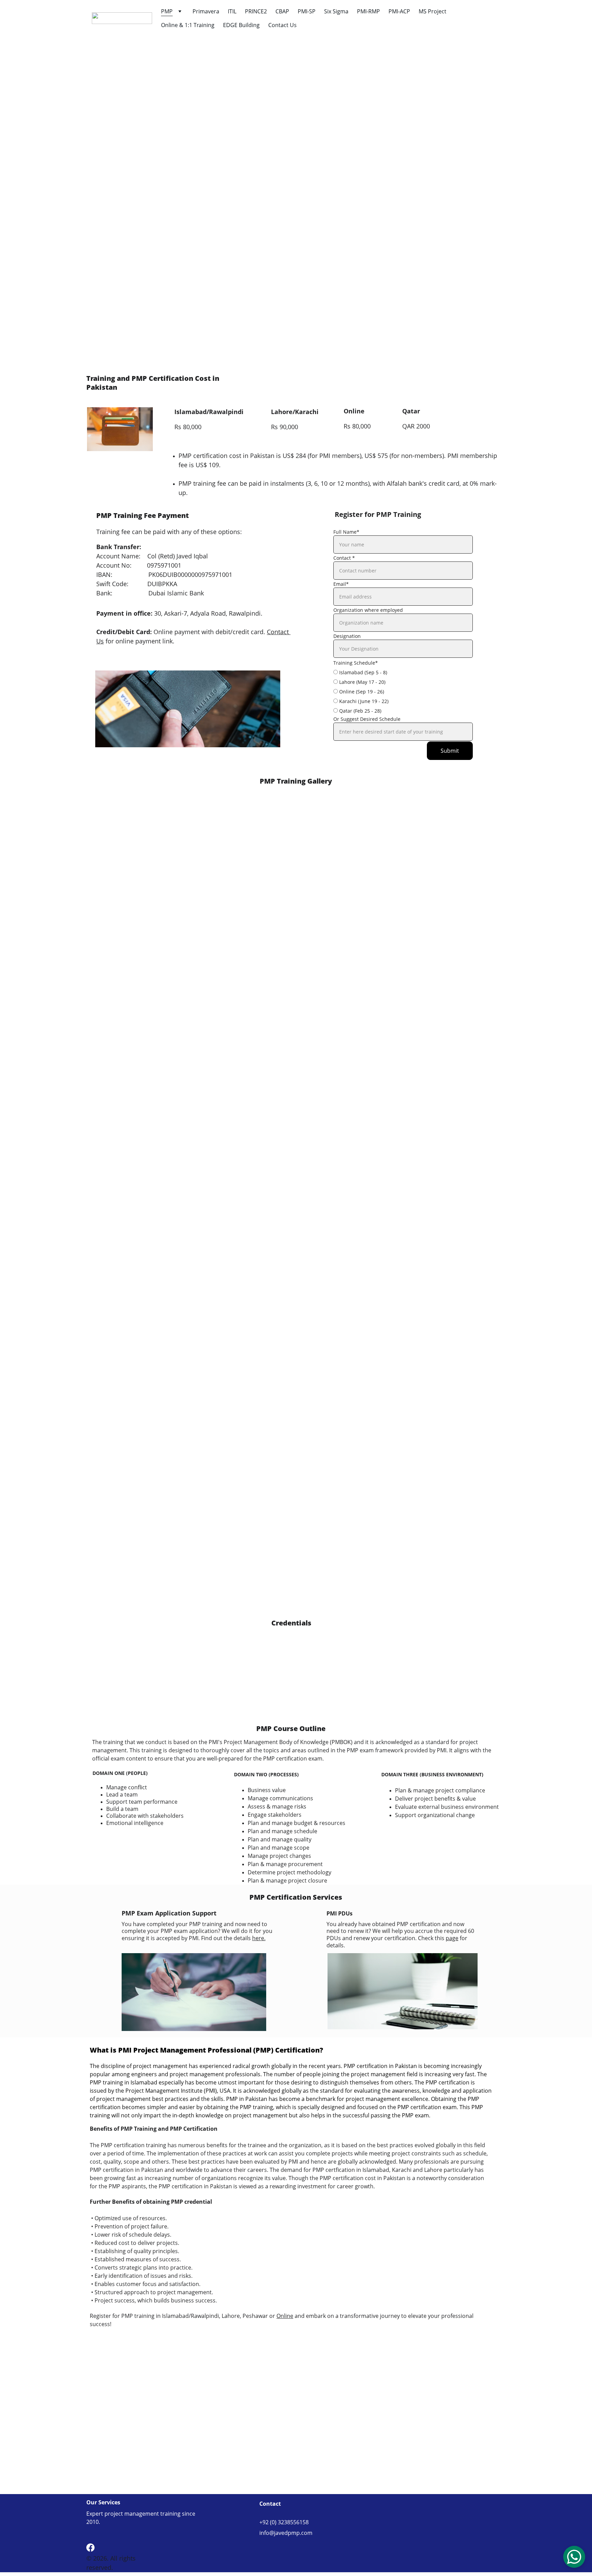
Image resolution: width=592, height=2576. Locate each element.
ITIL (232, 11)
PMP (167, 11)
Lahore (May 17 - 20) (362, 682)
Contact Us (282, 25)
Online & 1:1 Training (188, 25)
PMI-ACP (399, 11)
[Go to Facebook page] (90, 2548)
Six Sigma (336, 11)
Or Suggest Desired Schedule (367, 719)
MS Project (433, 11)
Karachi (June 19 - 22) (363, 701)
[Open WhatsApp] (574, 2557)
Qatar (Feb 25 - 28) (360, 711)
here (282, 260)
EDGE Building (241, 25)
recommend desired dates (220, 341)
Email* (341, 584)
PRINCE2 (256, 11)
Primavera (206, 11)
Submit (450, 751)
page (452, 1938)
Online (285, 2316)
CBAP (282, 11)
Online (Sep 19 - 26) (361, 692)
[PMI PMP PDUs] (403, 1991)
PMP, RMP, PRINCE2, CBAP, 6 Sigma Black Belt (388, 195)
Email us (430, 359)
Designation (347, 636)
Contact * (344, 558)
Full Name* (346, 532)
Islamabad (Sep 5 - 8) (362, 672)
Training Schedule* (356, 663)
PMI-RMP (368, 11)
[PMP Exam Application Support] (194, 1992)
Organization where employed (368, 610)
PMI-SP (307, 11)
